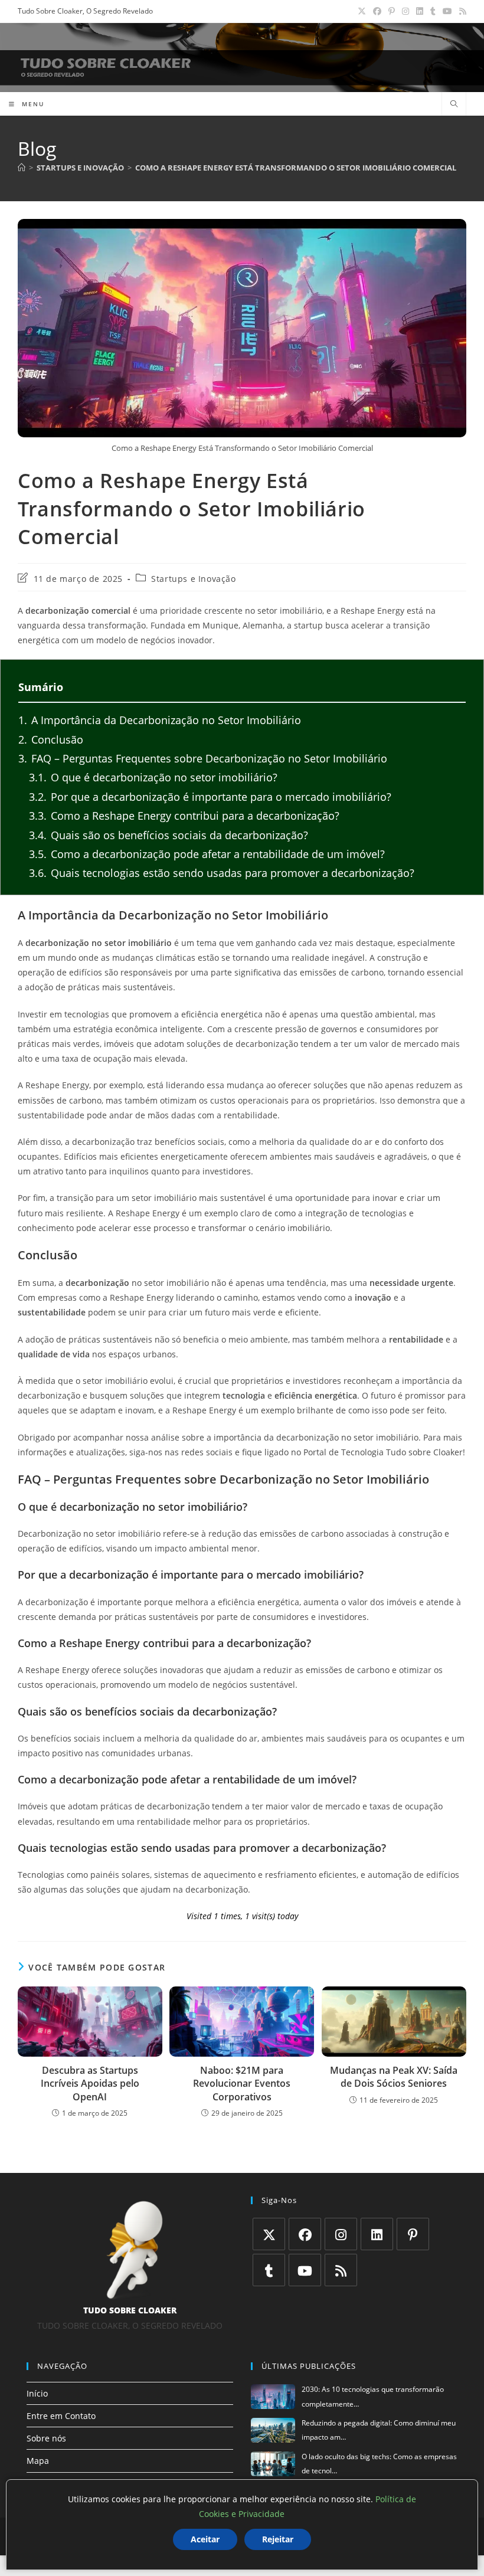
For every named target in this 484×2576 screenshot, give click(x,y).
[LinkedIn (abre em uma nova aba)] (420, 11)
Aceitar (205, 2539)
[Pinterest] (413, 2234)
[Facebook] (305, 2234)
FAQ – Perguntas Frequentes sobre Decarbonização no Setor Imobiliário (203, 758)
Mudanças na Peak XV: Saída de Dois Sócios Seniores (394, 2077)
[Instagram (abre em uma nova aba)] (405, 11)
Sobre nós (46, 2438)
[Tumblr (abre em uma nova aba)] (433, 11)
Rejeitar (278, 2539)
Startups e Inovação (193, 579)
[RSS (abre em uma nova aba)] (461, 11)
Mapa (38, 2461)
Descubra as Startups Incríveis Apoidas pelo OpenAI (90, 2084)
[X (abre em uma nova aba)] (362, 11)
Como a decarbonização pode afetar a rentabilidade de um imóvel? (207, 854)
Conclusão (51, 739)
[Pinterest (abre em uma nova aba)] (392, 11)
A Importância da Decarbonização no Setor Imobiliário (160, 720)
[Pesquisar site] (454, 104)
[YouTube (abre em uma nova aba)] (447, 11)
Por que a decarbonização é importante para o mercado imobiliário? (210, 797)
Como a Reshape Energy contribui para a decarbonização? (184, 816)
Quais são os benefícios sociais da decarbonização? (169, 835)
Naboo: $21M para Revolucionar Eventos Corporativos (242, 2084)
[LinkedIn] (377, 2234)
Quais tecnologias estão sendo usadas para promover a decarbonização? (222, 873)
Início (37, 2393)
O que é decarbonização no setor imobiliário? (153, 777)
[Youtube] (305, 2270)
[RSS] (341, 2270)
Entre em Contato (61, 2416)
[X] (269, 2234)
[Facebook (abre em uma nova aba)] (377, 11)
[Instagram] (341, 2234)
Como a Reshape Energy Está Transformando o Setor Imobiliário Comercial (296, 168)
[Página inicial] (22, 168)
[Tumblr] (269, 2270)
